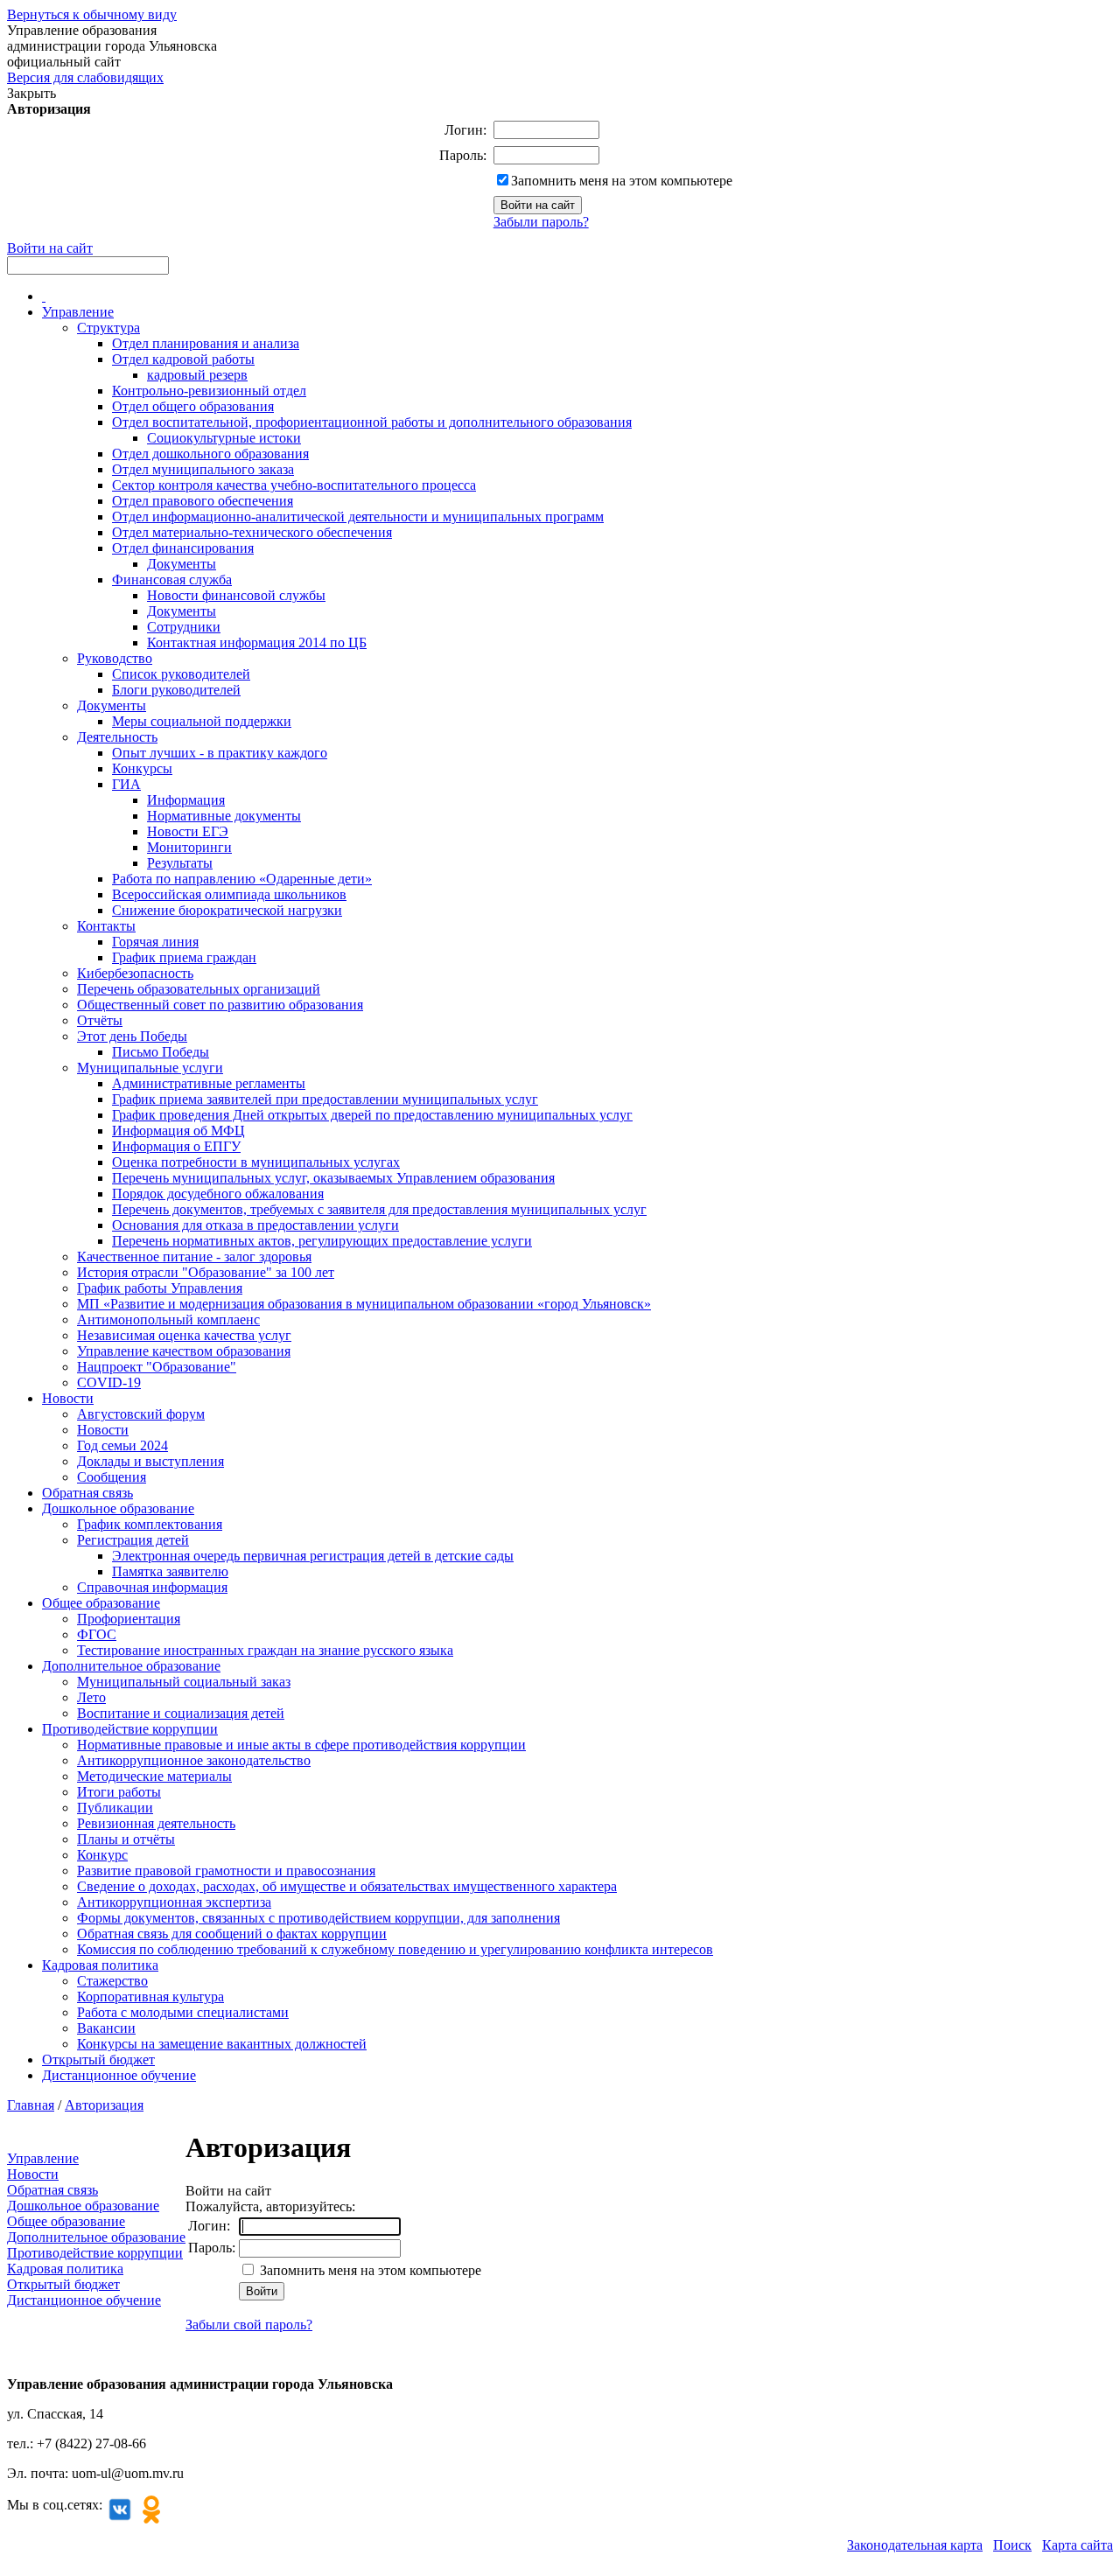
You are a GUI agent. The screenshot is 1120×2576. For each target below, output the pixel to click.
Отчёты (100, 1020)
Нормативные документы (224, 816)
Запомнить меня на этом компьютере (622, 181)
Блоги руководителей (176, 690)
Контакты (106, 926)
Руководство (115, 658)
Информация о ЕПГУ (176, 1146)
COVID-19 (109, 1382)
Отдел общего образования (193, 406)
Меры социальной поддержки (202, 721)
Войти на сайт (50, 248)
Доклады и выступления (150, 1461)
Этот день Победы (132, 1036)
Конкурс (102, 1855)
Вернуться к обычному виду (92, 14)
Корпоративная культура (150, 1997)
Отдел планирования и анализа (206, 343)
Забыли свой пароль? (249, 2325)
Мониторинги (189, 847)
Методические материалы (154, 1776)
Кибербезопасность (135, 973)
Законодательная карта (915, 2545)
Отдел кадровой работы (183, 359)
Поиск (1012, 2545)
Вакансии (106, 2028)
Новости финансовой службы (236, 595)
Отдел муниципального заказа (203, 469)
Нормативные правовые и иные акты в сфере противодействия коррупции (301, 1745)
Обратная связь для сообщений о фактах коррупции (232, 1934)
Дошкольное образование (118, 1508)
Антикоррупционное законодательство (194, 1760)
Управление (78, 312)
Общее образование (101, 1603)
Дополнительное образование (131, 1666)
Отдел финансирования (183, 548)
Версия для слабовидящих (85, 77)
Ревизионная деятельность (156, 1823)
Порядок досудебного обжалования (218, 1194)
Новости (68, 1398)
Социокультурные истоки (224, 438)
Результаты (180, 863)
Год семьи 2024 (122, 1445)
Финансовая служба (172, 579)
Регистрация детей (133, 1540)
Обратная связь (87, 1493)
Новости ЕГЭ (188, 831)
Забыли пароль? (541, 222)
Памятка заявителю (170, 1571)
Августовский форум (141, 1414)
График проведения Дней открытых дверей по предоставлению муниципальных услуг (372, 1115)
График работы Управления (160, 1288)
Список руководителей (181, 674)
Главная (31, 2105)
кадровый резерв (197, 375)
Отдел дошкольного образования (210, 454)
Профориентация (129, 1619)
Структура (108, 328)
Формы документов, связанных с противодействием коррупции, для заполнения (318, 1918)
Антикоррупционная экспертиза (174, 1902)
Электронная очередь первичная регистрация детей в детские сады (313, 1556)
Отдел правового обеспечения (203, 501)
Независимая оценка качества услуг (184, 1335)
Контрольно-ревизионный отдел (209, 391)
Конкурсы (142, 768)
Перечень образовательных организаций (199, 989)
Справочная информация (152, 1587)
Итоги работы (119, 1792)
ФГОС (97, 1634)
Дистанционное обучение (119, 2075)
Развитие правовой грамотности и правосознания (226, 1871)
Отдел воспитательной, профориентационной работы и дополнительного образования (372, 422)
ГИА (126, 784)
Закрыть (31, 93)
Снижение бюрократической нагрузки (227, 910)
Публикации (115, 1808)
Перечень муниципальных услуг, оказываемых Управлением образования (333, 1178)
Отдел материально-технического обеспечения (252, 532)
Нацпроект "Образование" (157, 1367)
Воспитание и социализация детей (181, 1713)
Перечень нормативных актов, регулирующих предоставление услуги (322, 1241)
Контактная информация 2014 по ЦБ (257, 642)
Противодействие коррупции (130, 1729)
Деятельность (117, 737)
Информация (186, 800)
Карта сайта (1078, 2545)
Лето (91, 1697)
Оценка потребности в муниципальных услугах (256, 1162)
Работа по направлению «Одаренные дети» (242, 879)
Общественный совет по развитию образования (220, 1005)
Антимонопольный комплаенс (168, 1319)
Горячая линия (155, 942)
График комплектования (150, 1524)
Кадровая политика (100, 1965)
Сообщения (112, 1477)
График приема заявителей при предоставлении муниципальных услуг (325, 1099)
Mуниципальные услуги (150, 1068)
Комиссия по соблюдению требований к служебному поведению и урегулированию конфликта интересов (395, 1949)
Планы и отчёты (126, 1839)
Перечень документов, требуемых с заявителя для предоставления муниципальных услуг (379, 1209)
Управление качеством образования (184, 1351)
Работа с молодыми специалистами (183, 2012)
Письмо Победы (161, 1052)
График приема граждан (184, 957)
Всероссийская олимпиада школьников (229, 894)
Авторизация (104, 2105)
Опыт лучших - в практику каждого (220, 753)
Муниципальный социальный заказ (184, 1682)
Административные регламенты (209, 1083)
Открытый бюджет (98, 2059)
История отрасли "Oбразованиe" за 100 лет (206, 1272)
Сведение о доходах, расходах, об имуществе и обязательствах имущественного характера (347, 1886)
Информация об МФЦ (178, 1131)
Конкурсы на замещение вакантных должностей (222, 2044)
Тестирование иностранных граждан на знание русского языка (265, 1650)
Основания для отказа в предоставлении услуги (255, 1225)
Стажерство (112, 1981)
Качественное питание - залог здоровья (194, 1257)
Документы (182, 564)
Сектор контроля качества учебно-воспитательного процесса (294, 485)
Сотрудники (184, 627)
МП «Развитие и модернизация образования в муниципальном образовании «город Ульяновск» (364, 1304)
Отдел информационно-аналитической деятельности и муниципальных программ (358, 517)
